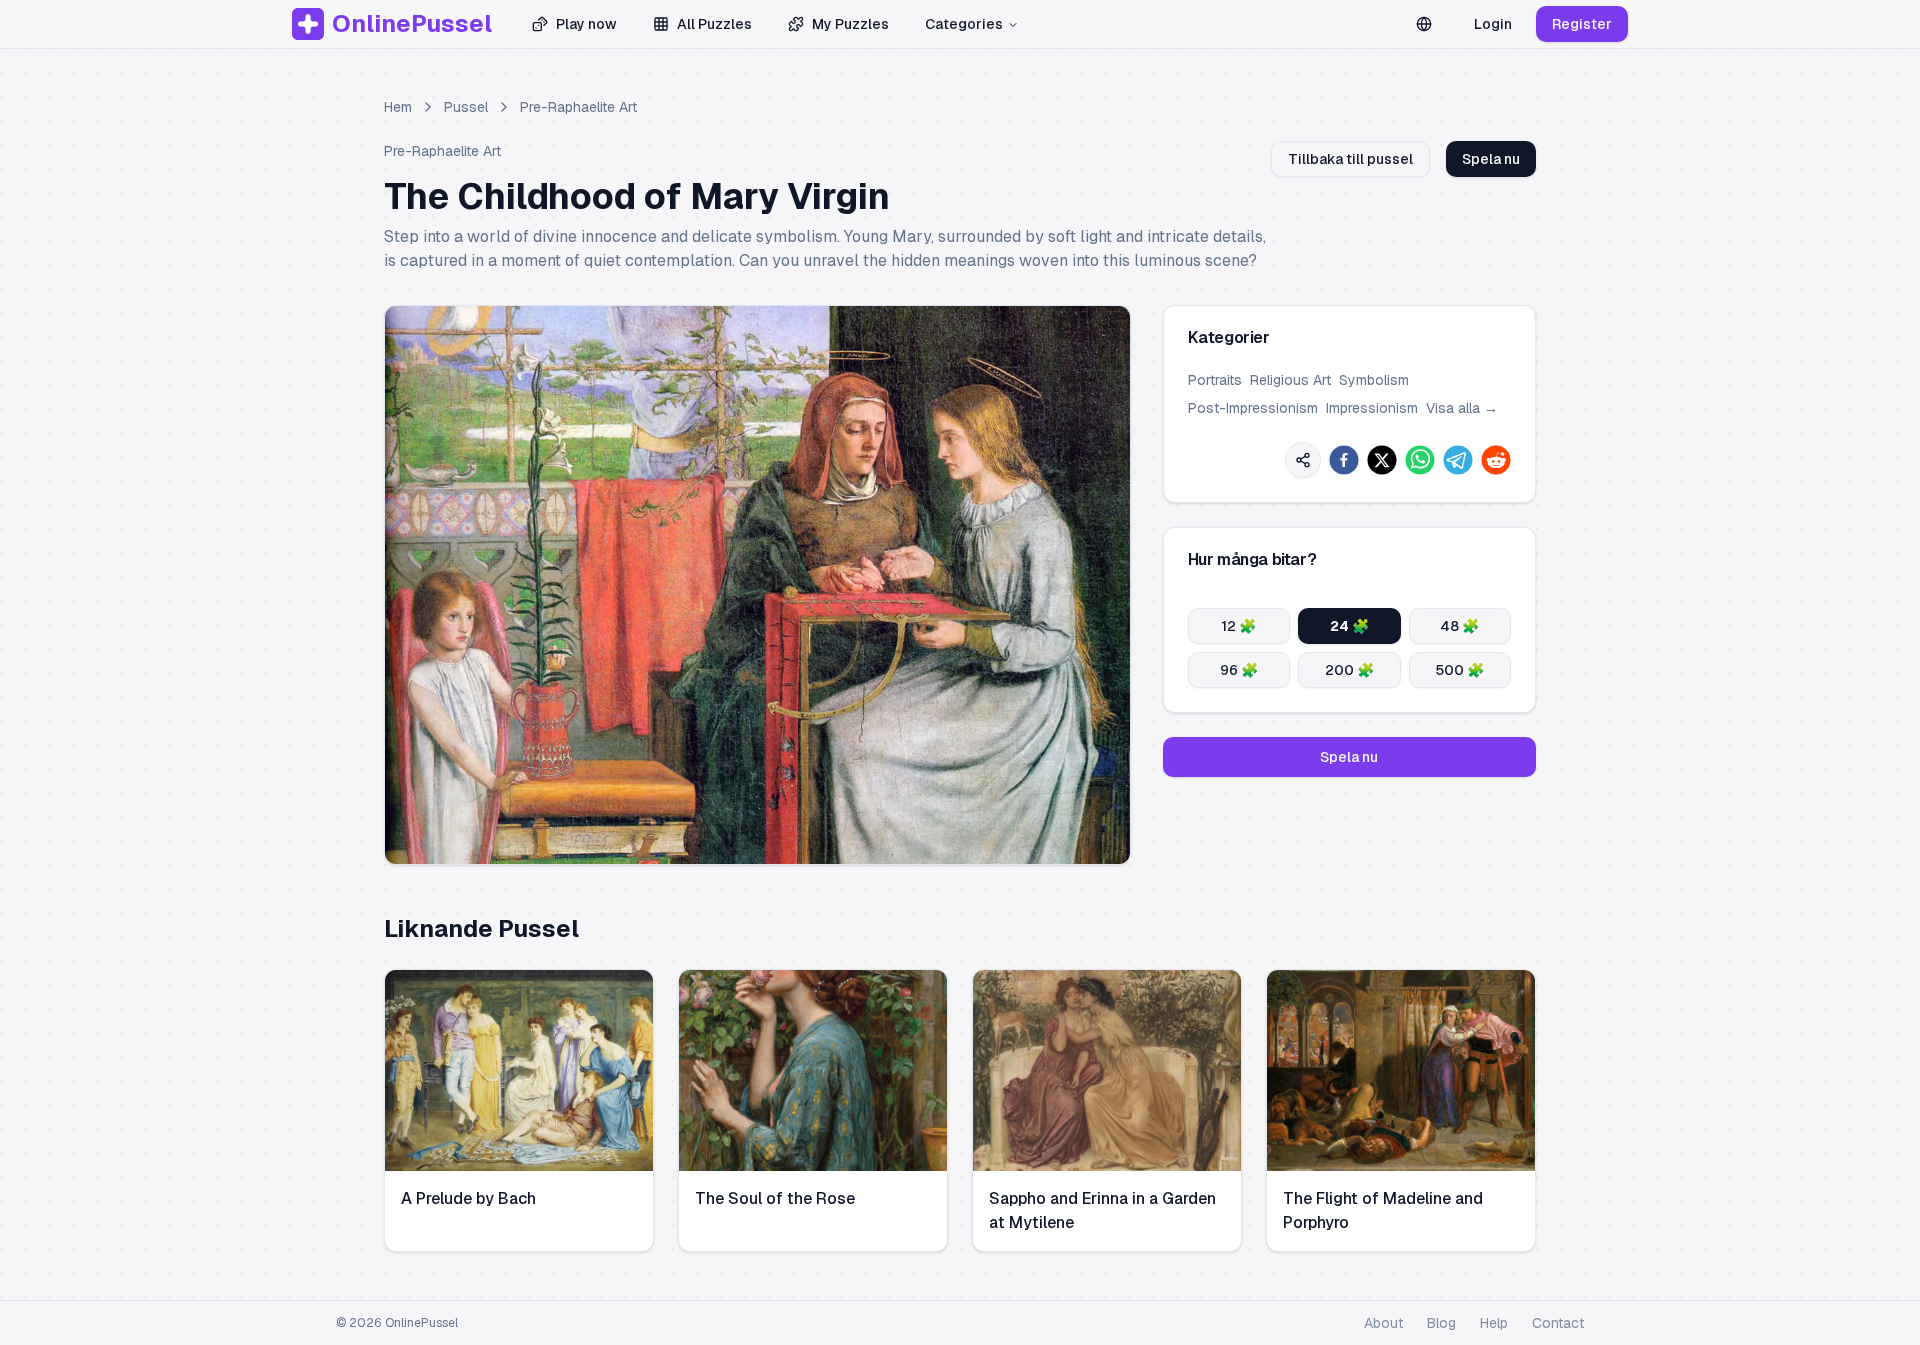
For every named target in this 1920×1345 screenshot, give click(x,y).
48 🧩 (1459, 626)
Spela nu (1491, 159)
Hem (398, 107)
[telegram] (1458, 460)
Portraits (1215, 380)
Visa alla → (1462, 408)
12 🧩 (1238, 626)
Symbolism (1374, 380)
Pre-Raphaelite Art (578, 107)
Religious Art (1290, 380)
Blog (1441, 1323)
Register (1582, 24)
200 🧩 (1349, 670)
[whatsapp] (1420, 460)
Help (1494, 1323)
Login (1493, 24)
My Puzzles (850, 24)
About (1383, 1323)
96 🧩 (1239, 670)
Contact (1558, 1323)
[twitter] (1382, 460)
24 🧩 (1349, 626)
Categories (964, 24)
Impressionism (1372, 408)
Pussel (466, 107)
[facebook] (1344, 460)
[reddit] (1496, 460)
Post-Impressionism (1253, 408)
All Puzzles (714, 24)
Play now (586, 24)
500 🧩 (1459, 670)
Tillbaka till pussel (1350, 159)
